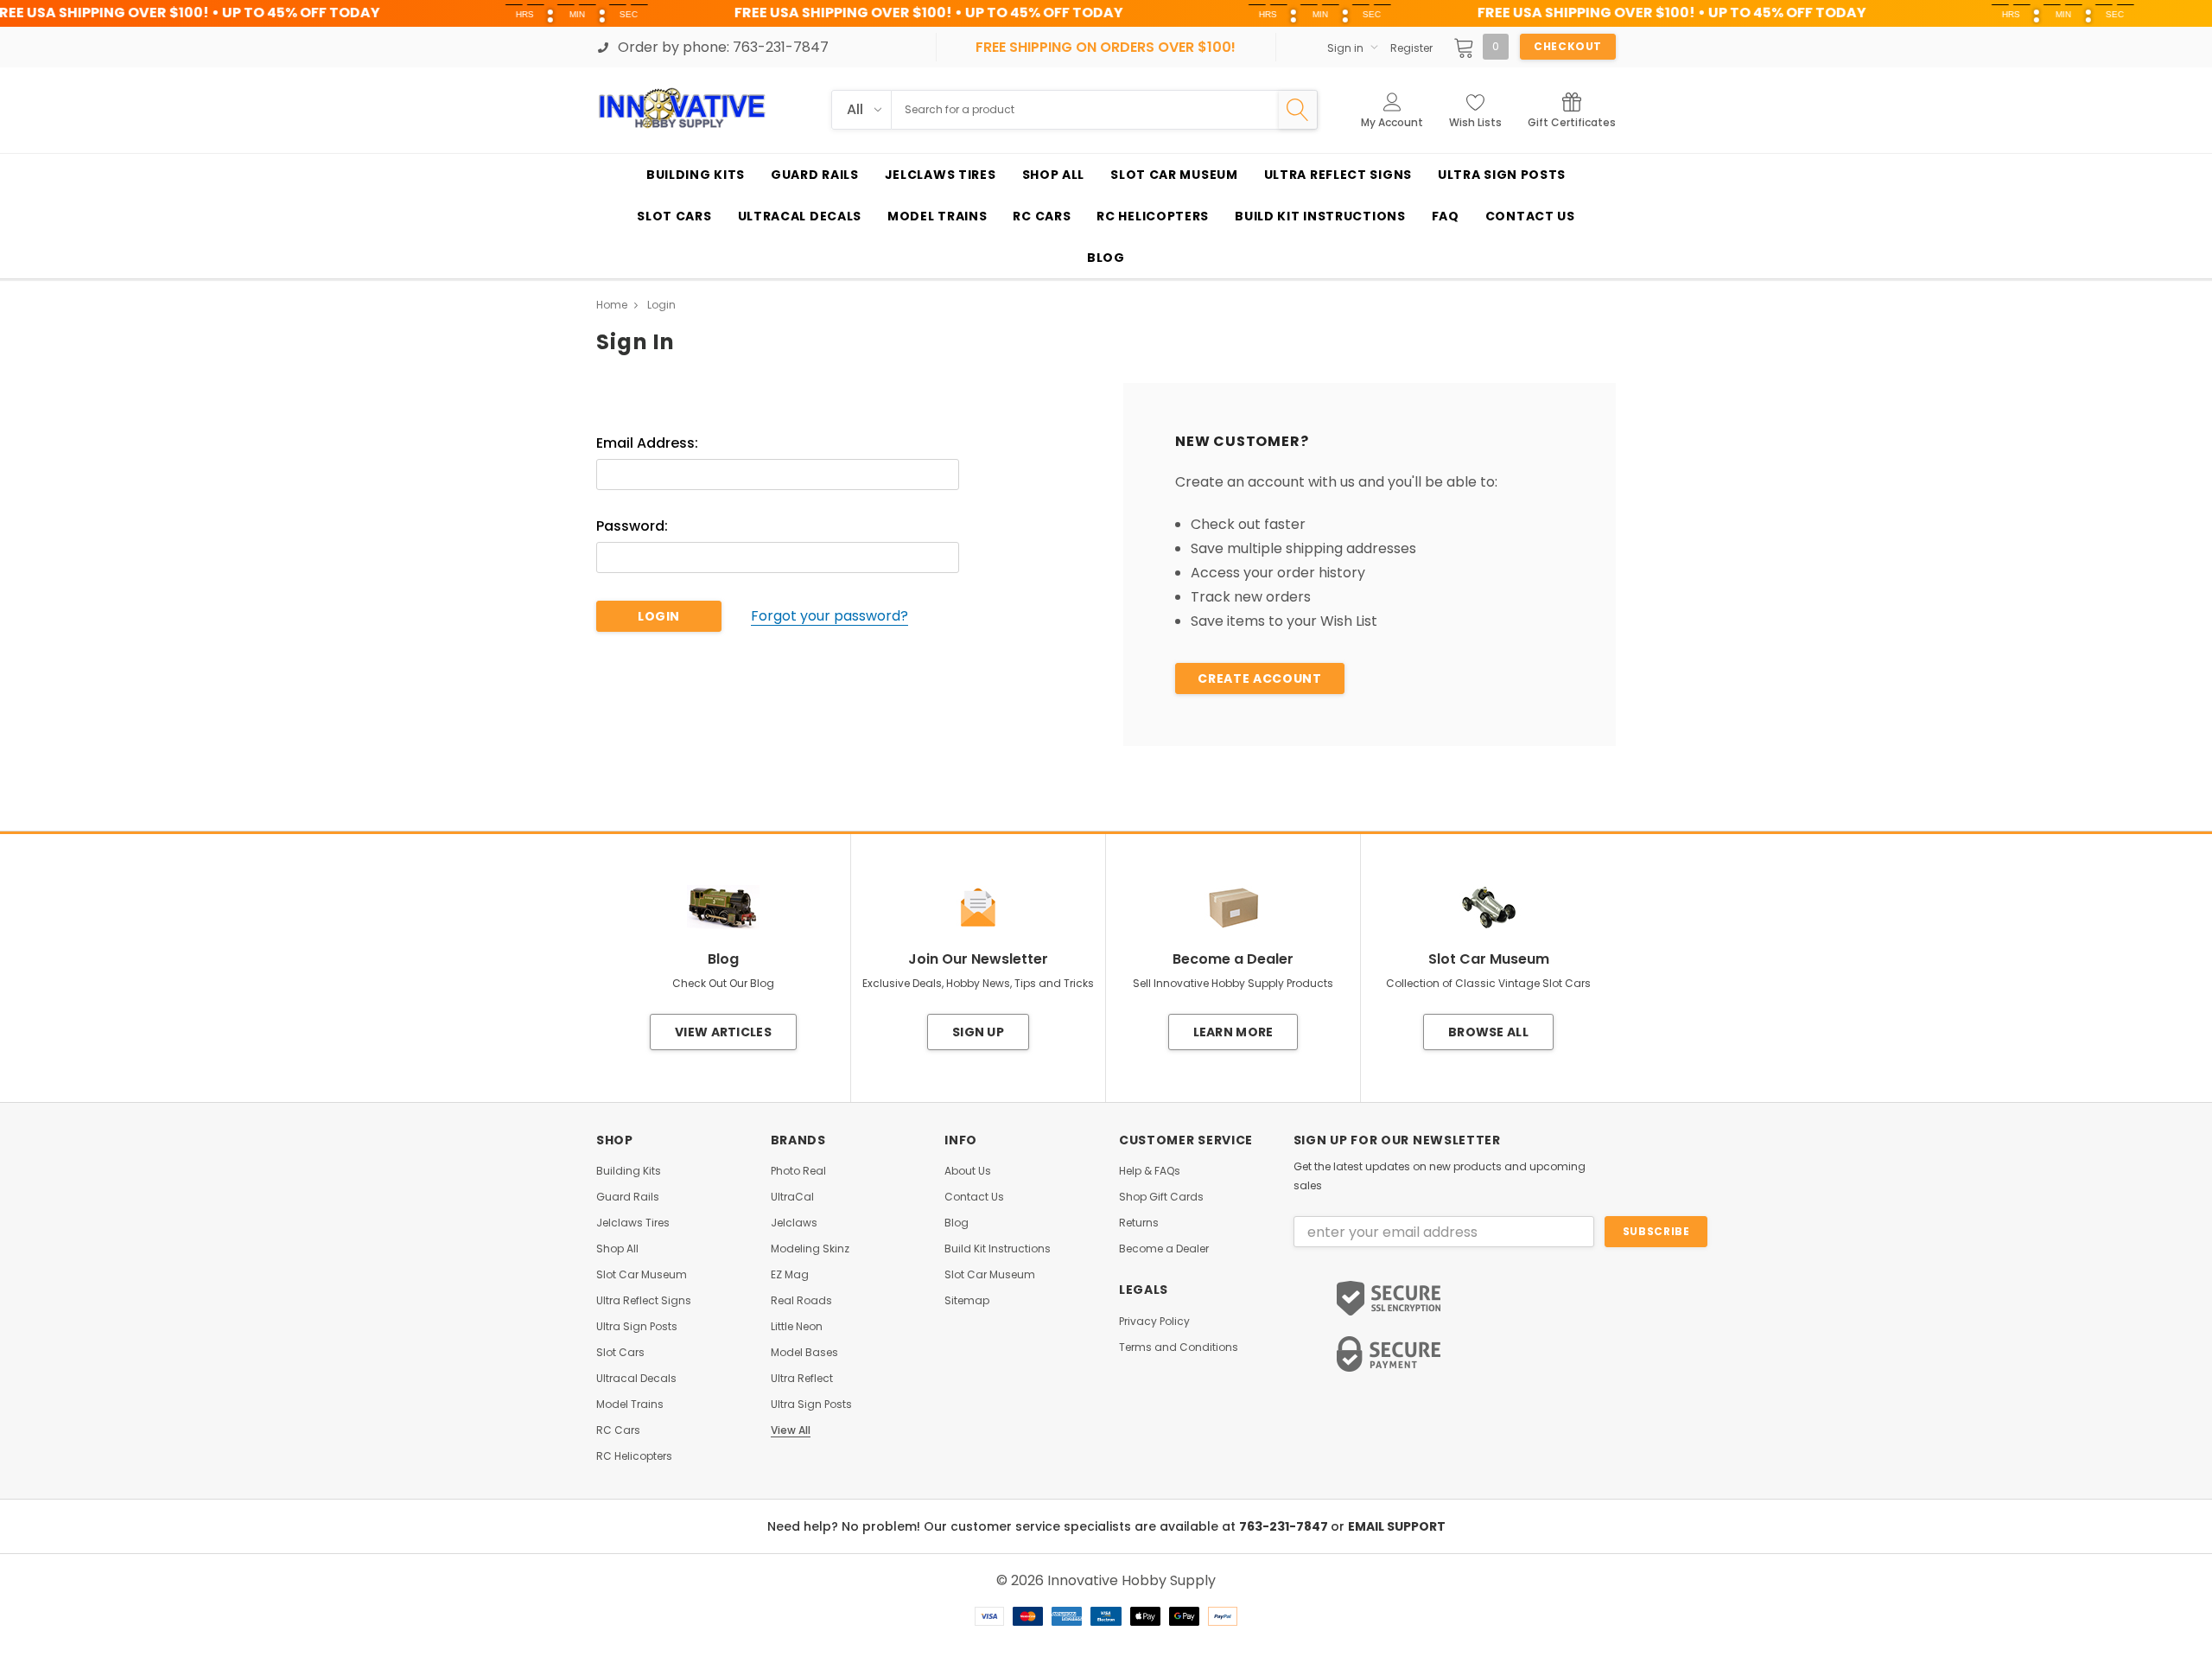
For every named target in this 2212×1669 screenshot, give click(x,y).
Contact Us (974, 1197)
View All (791, 1430)
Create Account (1259, 678)
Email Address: (647, 443)
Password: (632, 526)
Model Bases (804, 1353)
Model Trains (630, 1405)
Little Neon (797, 1327)
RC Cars (618, 1430)
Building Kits (629, 1171)
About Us (968, 1171)
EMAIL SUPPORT (1397, 1526)
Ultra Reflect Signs (644, 1301)
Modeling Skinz (810, 1249)
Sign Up (978, 1032)
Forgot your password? (829, 616)
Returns (1139, 1223)
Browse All (1488, 1032)
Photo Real (798, 1171)
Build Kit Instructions (998, 1249)
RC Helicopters (634, 1456)
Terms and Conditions (1179, 1347)
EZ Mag (790, 1275)
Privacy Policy (1154, 1322)
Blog (957, 1223)
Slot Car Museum (642, 1275)
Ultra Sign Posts (637, 1327)
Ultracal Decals (636, 1379)
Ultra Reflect (802, 1379)
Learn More (1233, 1032)
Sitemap (967, 1301)
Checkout (1568, 46)
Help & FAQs (1150, 1171)
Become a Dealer (1164, 1249)
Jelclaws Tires (633, 1223)
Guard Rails (628, 1197)
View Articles (723, 1032)
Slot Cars (620, 1353)
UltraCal (792, 1197)
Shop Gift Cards (1161, 1197)
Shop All (617, 1249)
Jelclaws (794, 1223)
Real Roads (801, 1301)
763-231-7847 (1285, 1526)
